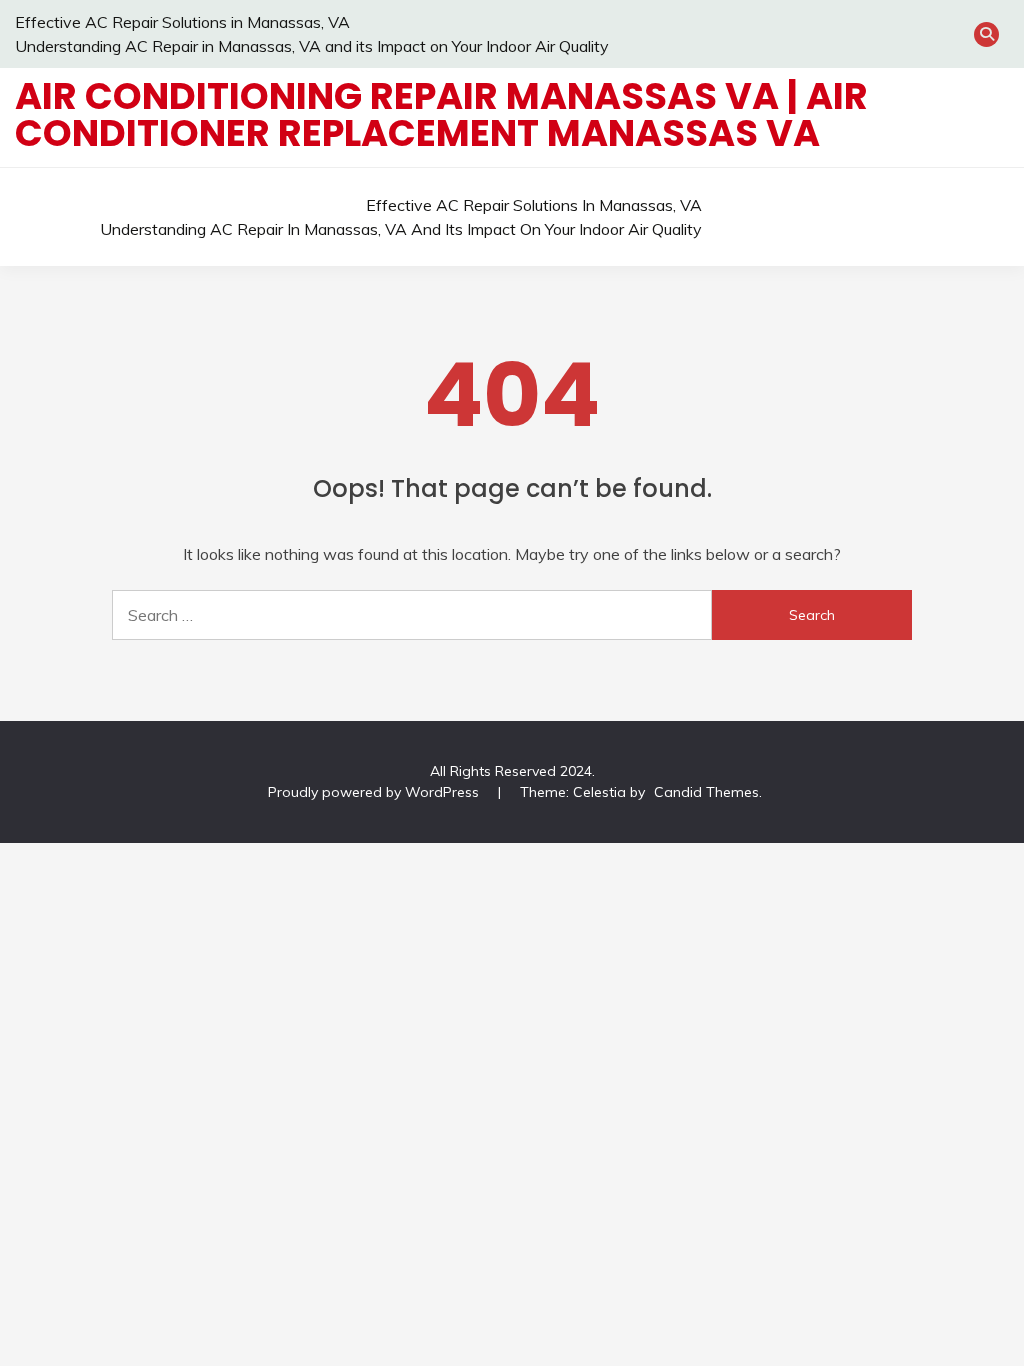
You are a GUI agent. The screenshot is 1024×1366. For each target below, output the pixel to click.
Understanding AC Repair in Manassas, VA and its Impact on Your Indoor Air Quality (312, 46)
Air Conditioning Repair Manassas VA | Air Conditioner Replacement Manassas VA (441, 114)
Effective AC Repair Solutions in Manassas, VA (182, 22)
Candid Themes (706, 792)
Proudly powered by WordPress (375, 792)
